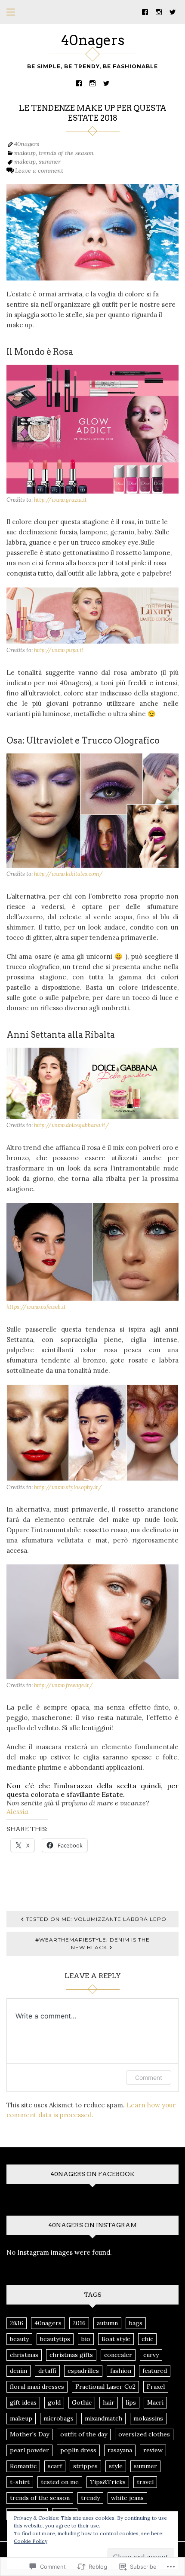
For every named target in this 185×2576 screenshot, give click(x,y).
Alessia (17, 1811)
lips (131, 2402)
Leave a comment (39, 171)
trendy (90, 2498)
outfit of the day (84, 2434)
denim (18, 2371)
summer (50, 162)
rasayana (120, 2450)
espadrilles (83, 2371)
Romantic (23, 2466)
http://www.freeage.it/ (63, 1685)
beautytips (55, 2339)
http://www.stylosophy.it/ (68, 1487)
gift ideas (23, 2402)
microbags (59, 2418)
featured (155, 2371)
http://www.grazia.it (60, 500)
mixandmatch (103, 2418)
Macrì (155, 2402)
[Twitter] (173, 11)
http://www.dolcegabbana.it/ (72, 1125)
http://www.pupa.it (59, 650)
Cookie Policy (31, 2541)
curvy (151, 2355)
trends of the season (66, 153)
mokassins (148, 2418)
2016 (79, 2323)
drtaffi (47, 2371)
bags (136, 2323)
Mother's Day (29, 2434)
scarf (55, 2466)
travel (145, 2482)
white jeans (127, 2498)
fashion (121, 2371)
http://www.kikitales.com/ (68, 874)
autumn (107, 2323)
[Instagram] (159, 11)
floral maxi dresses (37, 2387)
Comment (149, 2078)
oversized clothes (144, 2434)
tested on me (60, 2482)
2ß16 (17, 2323)
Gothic (82, 2402)
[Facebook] (145, 11)
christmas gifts (71, 2355)
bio (86, 2339)
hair (109, 2402)
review (153, 2450)
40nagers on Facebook (92, 2174)
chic (147, 2339)
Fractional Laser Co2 (105, 2387)
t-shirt (20, 2482)
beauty (19, 2339)
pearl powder (29, 2450)
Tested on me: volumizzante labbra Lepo (96, 1919)
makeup (25, 153)
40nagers (93, 40)
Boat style (116, 2339)
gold (54, 2402)
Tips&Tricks (108, 2482)
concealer (118, 2355)
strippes (85, 2466)
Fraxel (156, 2387)
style (116, 2466)
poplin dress (78, 2450)
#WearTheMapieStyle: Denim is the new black (92, 1943)
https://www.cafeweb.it (36, 1307)
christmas (24, 2355)
